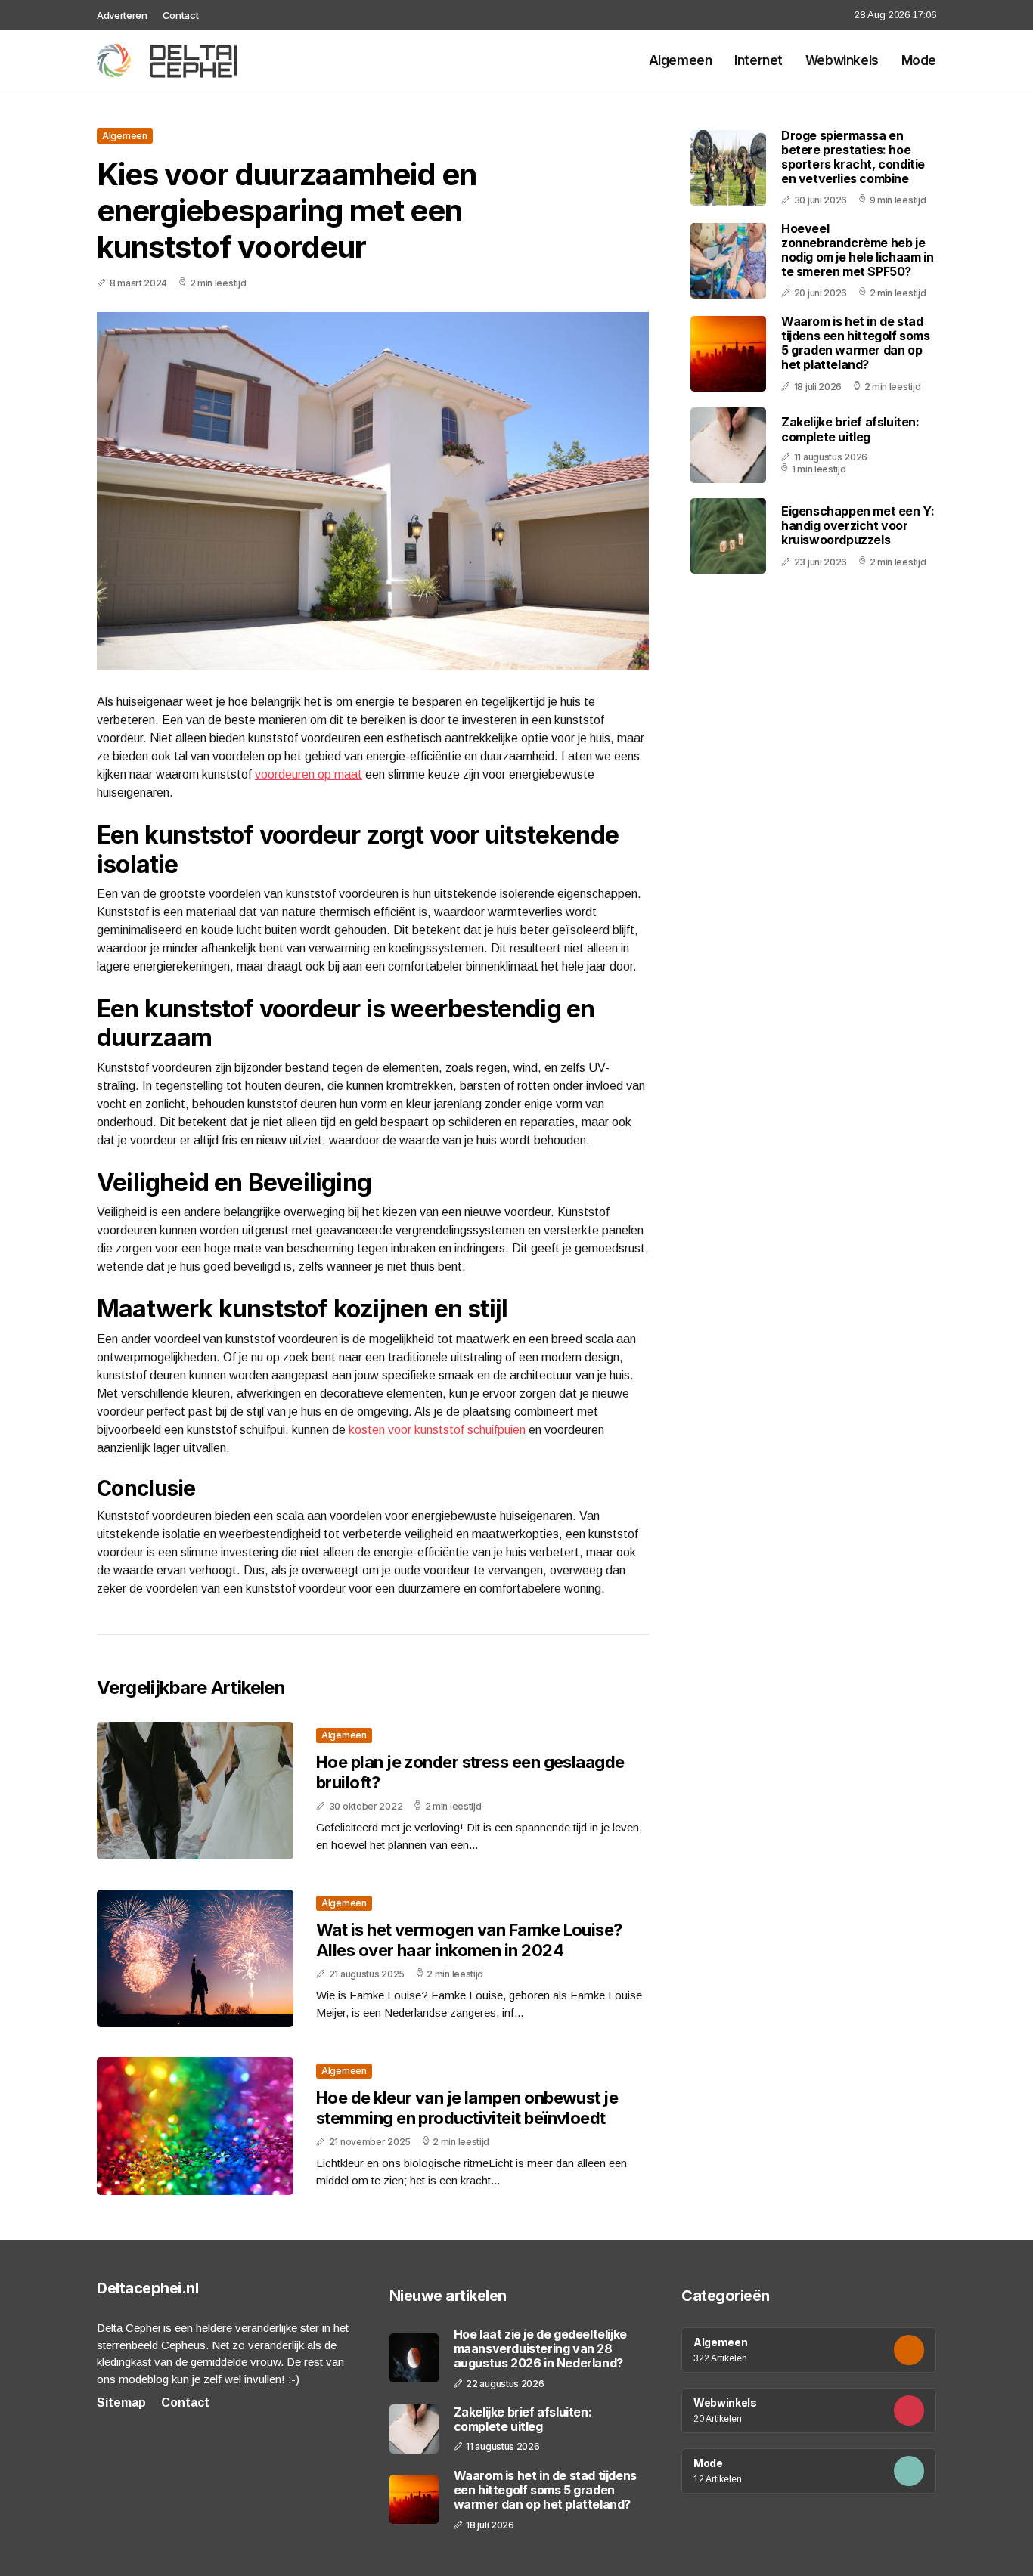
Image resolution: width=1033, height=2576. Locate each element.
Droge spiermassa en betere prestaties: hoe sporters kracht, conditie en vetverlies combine (853, 157)
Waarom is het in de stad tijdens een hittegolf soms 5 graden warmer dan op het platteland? (856, 343)
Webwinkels (842, 60)
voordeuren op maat (309, 774)
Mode (919, 60)
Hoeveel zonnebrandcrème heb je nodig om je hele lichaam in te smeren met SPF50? (857, 250)
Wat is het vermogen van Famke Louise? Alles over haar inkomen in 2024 (469, 1940)
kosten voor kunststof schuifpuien (437, 1430)
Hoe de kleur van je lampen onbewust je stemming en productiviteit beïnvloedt (467, 2107)
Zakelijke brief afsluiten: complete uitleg (850, 430)
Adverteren (122, 15)
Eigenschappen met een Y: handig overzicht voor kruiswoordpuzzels (858, 525)
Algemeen (681, 60)
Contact (181, 15)
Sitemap (121, 2403)
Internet (758, 60)
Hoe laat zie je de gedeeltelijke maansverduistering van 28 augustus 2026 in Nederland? (540, 2349)
